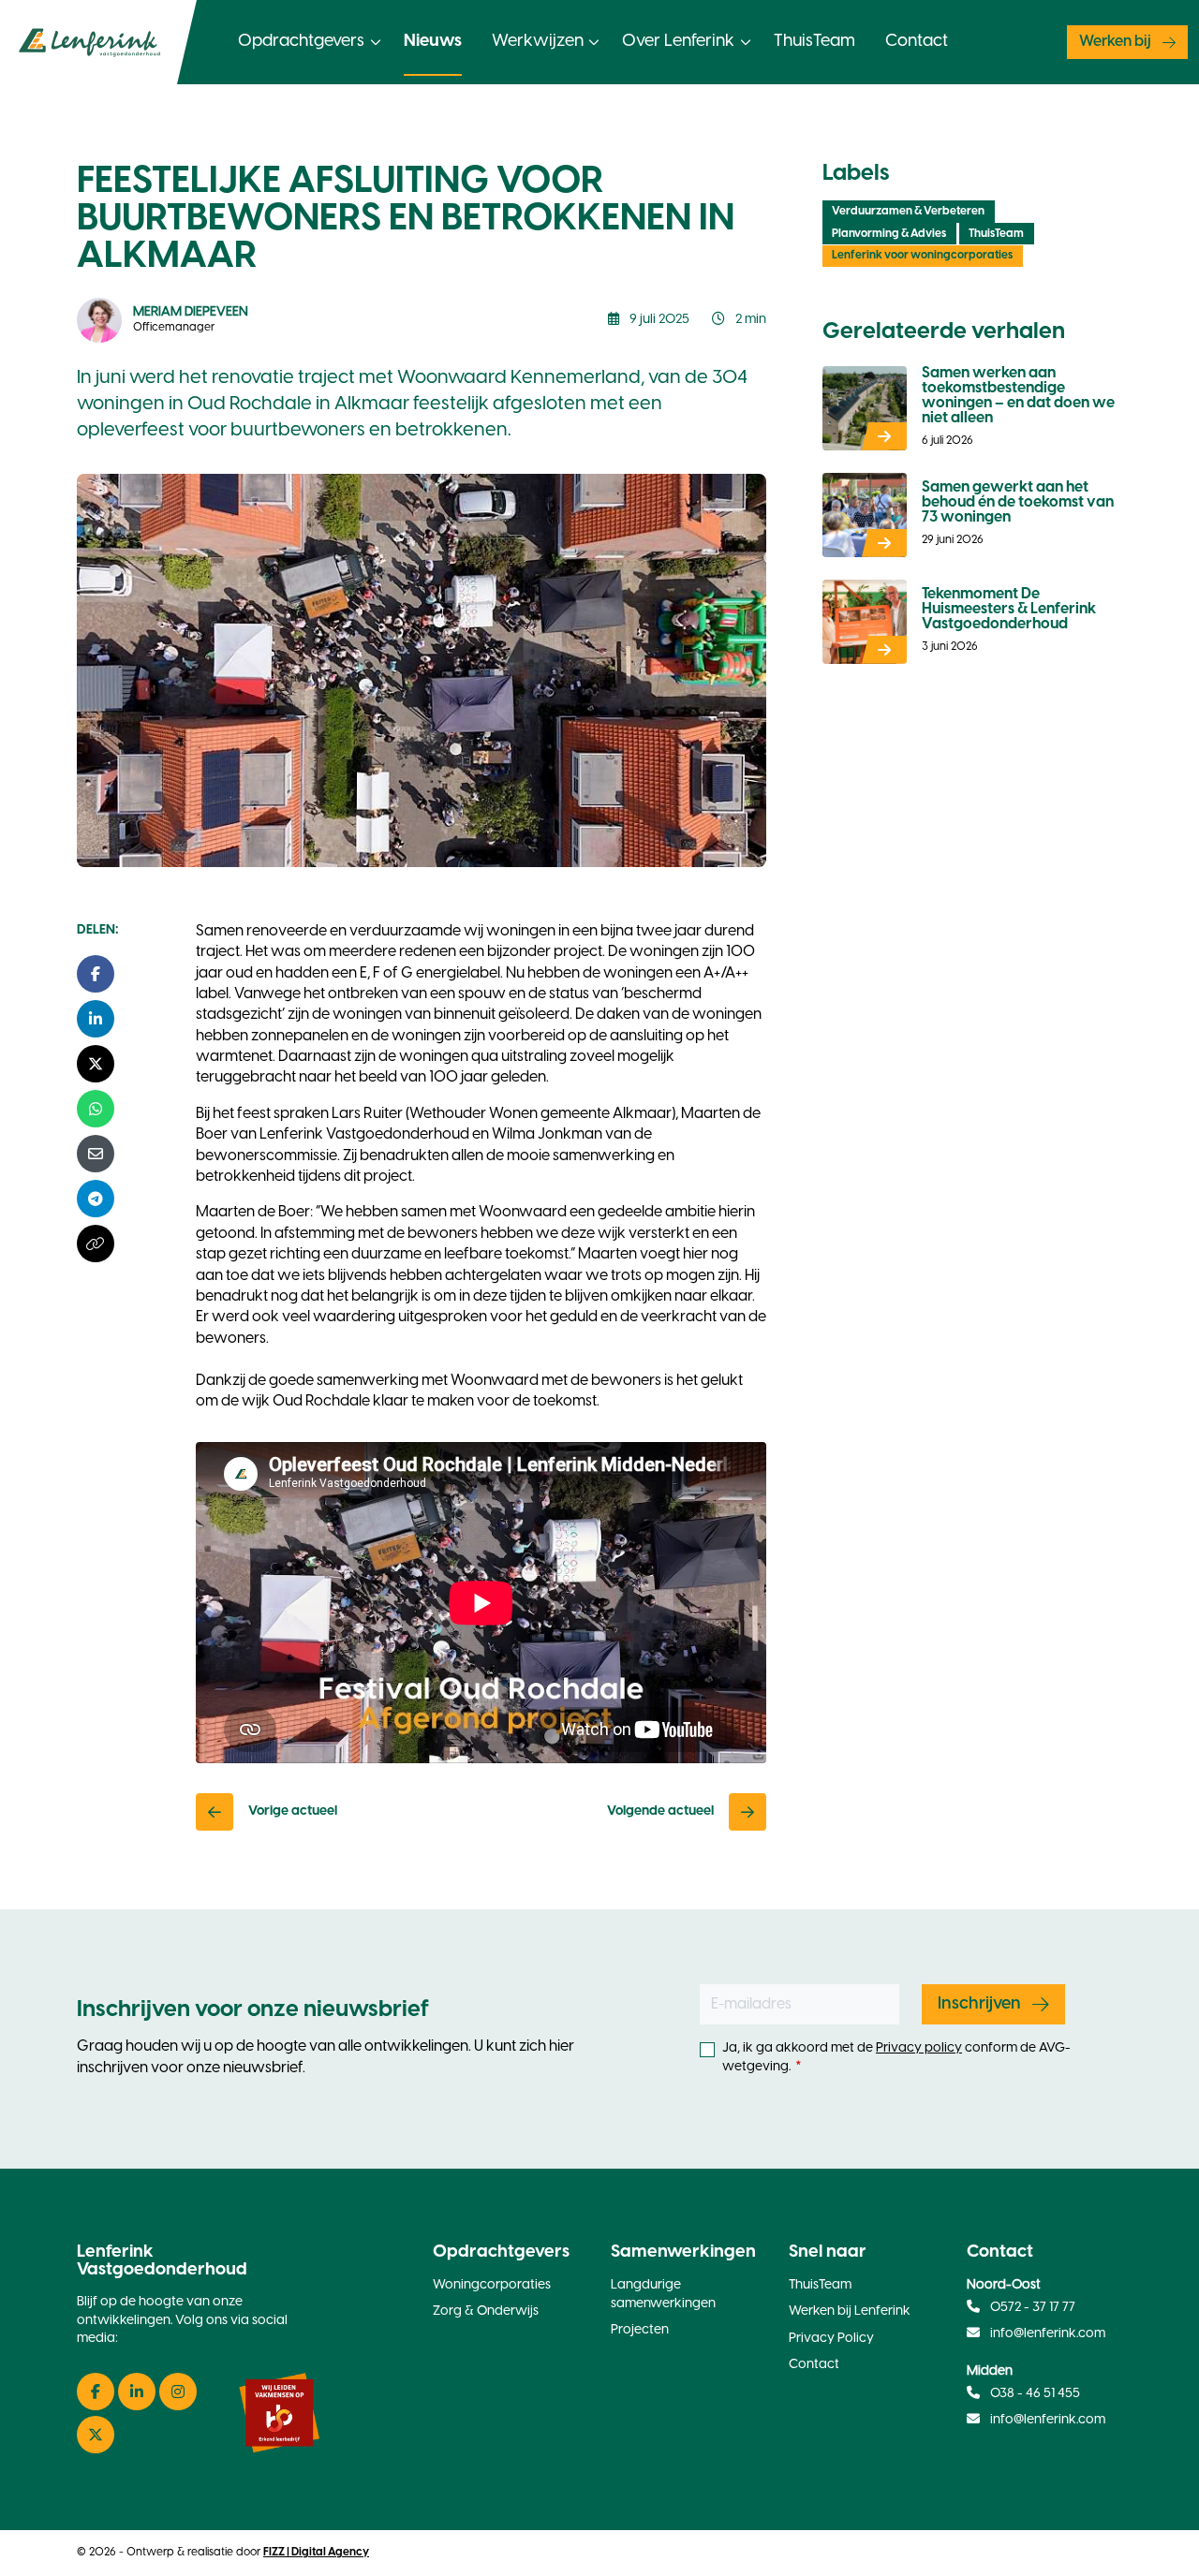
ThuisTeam (814, 42)
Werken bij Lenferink (850, 2311)
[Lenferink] (98, 42)
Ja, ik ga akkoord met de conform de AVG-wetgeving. (896, 2058)
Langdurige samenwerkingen (663, 2295)
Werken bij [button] (1115, 42)
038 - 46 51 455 (1034, 2394)
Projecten (640, 2330)
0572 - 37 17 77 (1031, 2308)
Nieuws (433, 42)
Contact (917, 42)
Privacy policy (919, 2048)
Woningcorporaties (492, 2285)
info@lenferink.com (1048, 2334)
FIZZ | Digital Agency (316, 2552)
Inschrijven (979, 2004)
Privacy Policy (831, 2339)
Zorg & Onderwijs (486, 2311)
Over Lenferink (678, 42)
